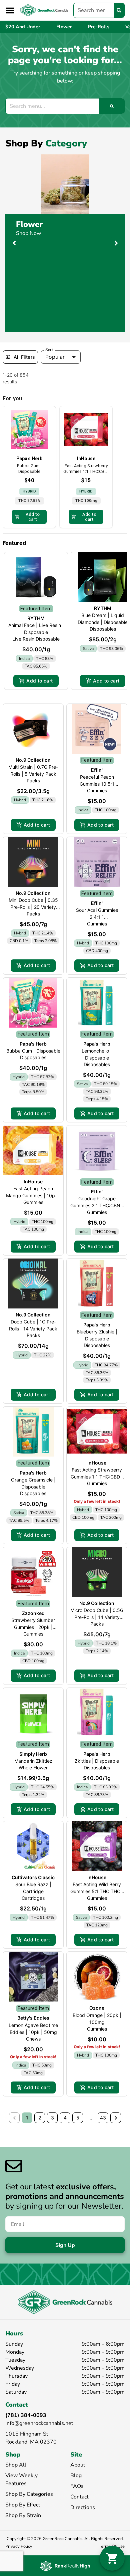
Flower (29, 224)
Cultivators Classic (33, 1877)
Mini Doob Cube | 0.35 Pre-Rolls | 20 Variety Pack (33, 907)
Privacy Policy (19, 2546)
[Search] (119, 10)
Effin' (97, 770)
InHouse (33, 1182)
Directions (83, 2507)
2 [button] (40, 2118)
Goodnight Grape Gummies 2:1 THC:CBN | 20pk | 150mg (97, 1205)
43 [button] (103, 2118)
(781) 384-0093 (26, 2415)
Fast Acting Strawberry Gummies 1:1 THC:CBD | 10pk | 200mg (97, 1477)
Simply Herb (33, 1754)
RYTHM (36, 618)
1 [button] (27, 2118)
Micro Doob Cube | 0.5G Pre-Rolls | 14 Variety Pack (97, 1617)
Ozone (97, 2008)
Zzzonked (33, 1613)
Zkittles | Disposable (97, 1761)
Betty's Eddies (33, 2018)
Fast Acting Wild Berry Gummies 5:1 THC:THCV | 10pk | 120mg (97, 1891)
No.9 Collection (33, 760)
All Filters (24, 357)
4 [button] (65, 2118)
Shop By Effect (23, 2505)
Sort (49, 350)
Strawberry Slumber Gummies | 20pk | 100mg (33, 1627)
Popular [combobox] (55, 357)
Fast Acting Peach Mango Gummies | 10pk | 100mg (33, 1195)
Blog (76, 2476)
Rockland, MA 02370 (31, 2442)
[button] (10, 10)
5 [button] (78, 2118)
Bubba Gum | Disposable (33, 1051)
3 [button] (52, 2118)
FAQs (77, 2486)
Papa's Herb (33, 1044)
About (78, 2465)
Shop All (16, 2465)
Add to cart (39, 681)
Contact (79, 2497)
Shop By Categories (29, 2494)
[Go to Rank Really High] (65, 2566)
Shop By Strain (23, 2515)
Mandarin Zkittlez (33, 1761)
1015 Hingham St (27, 2434)
